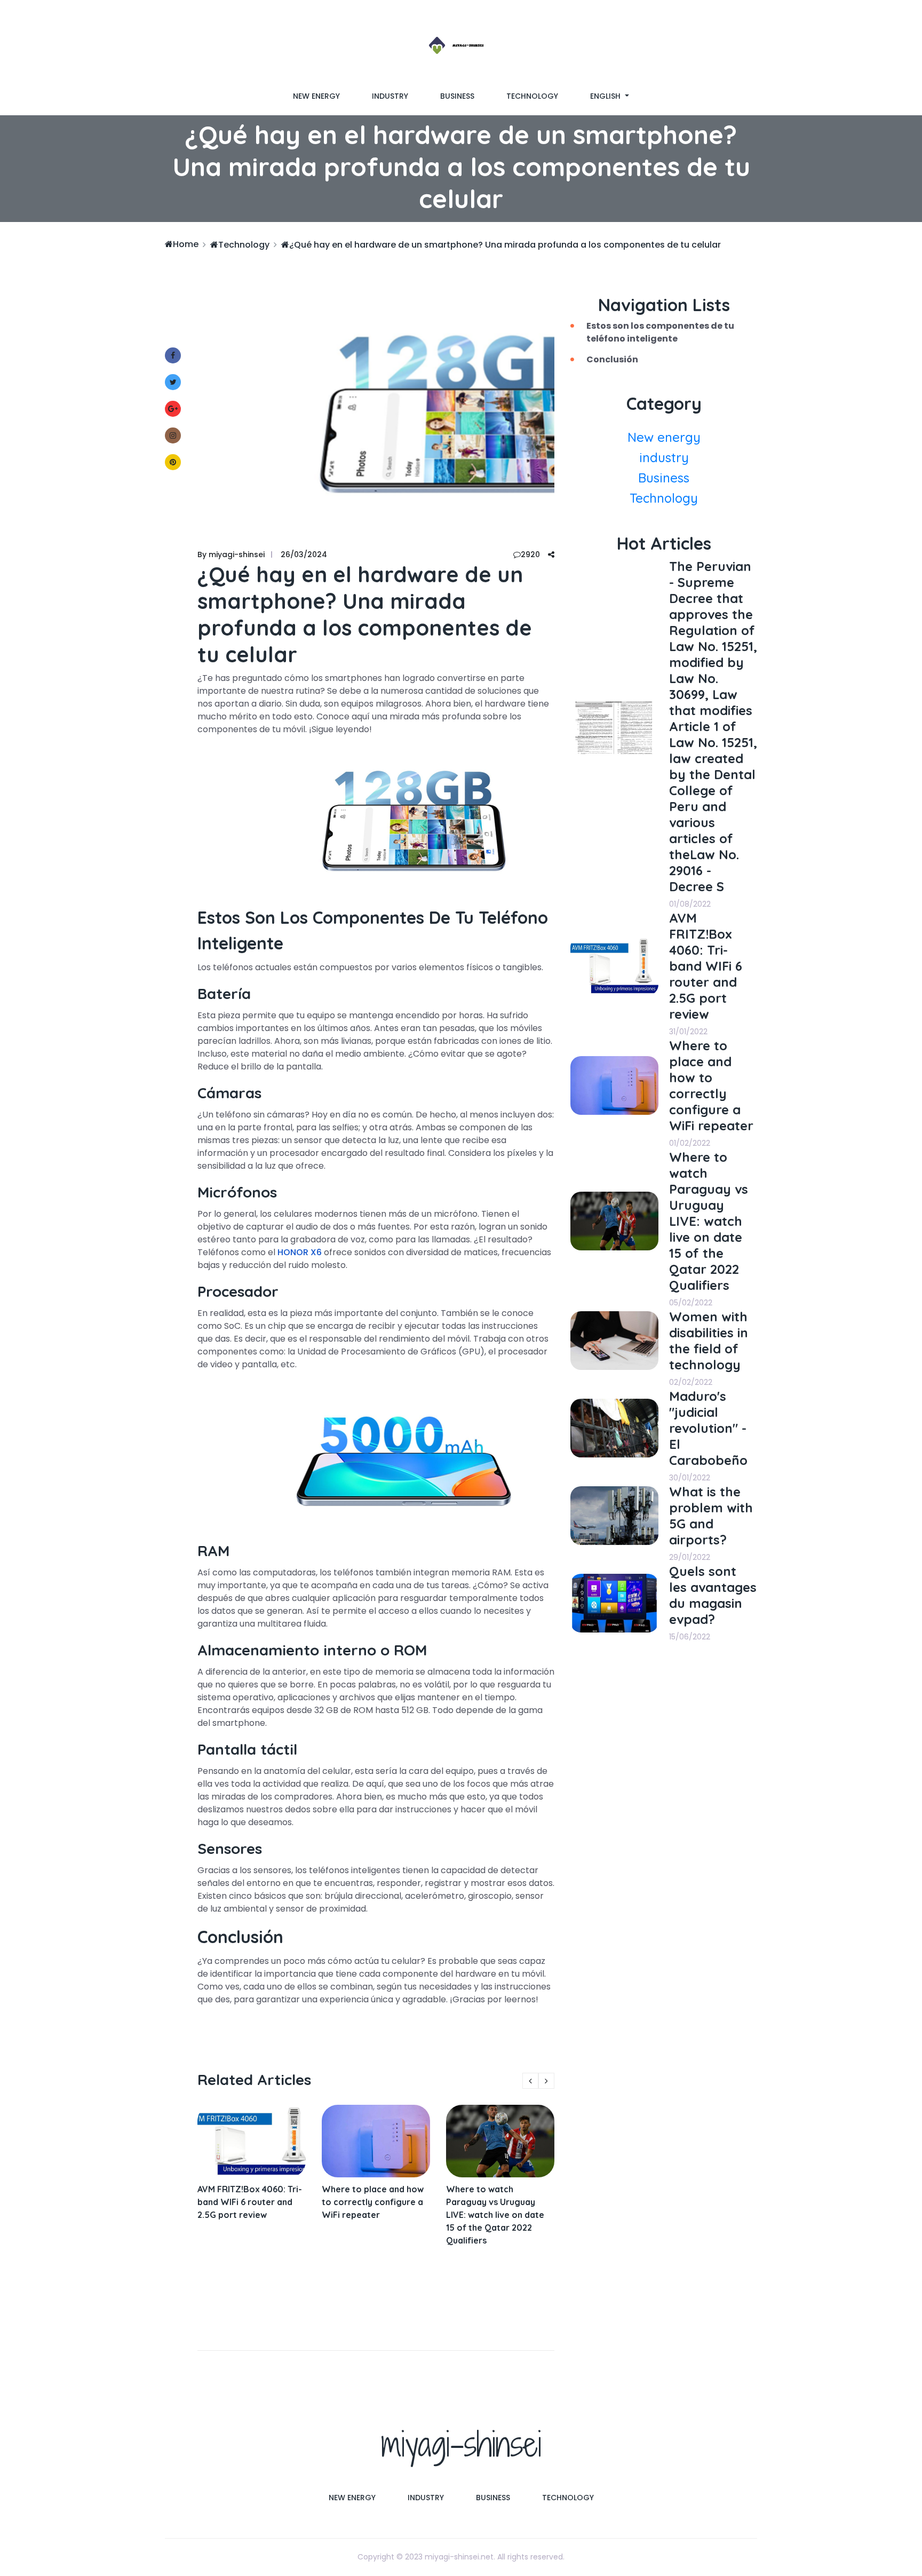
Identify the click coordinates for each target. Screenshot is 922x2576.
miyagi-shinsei (461, 2444)
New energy (316, 96)
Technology (532, 96)
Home (186, 244)
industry (390, 96)
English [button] (606, 96)
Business (457, 96)
